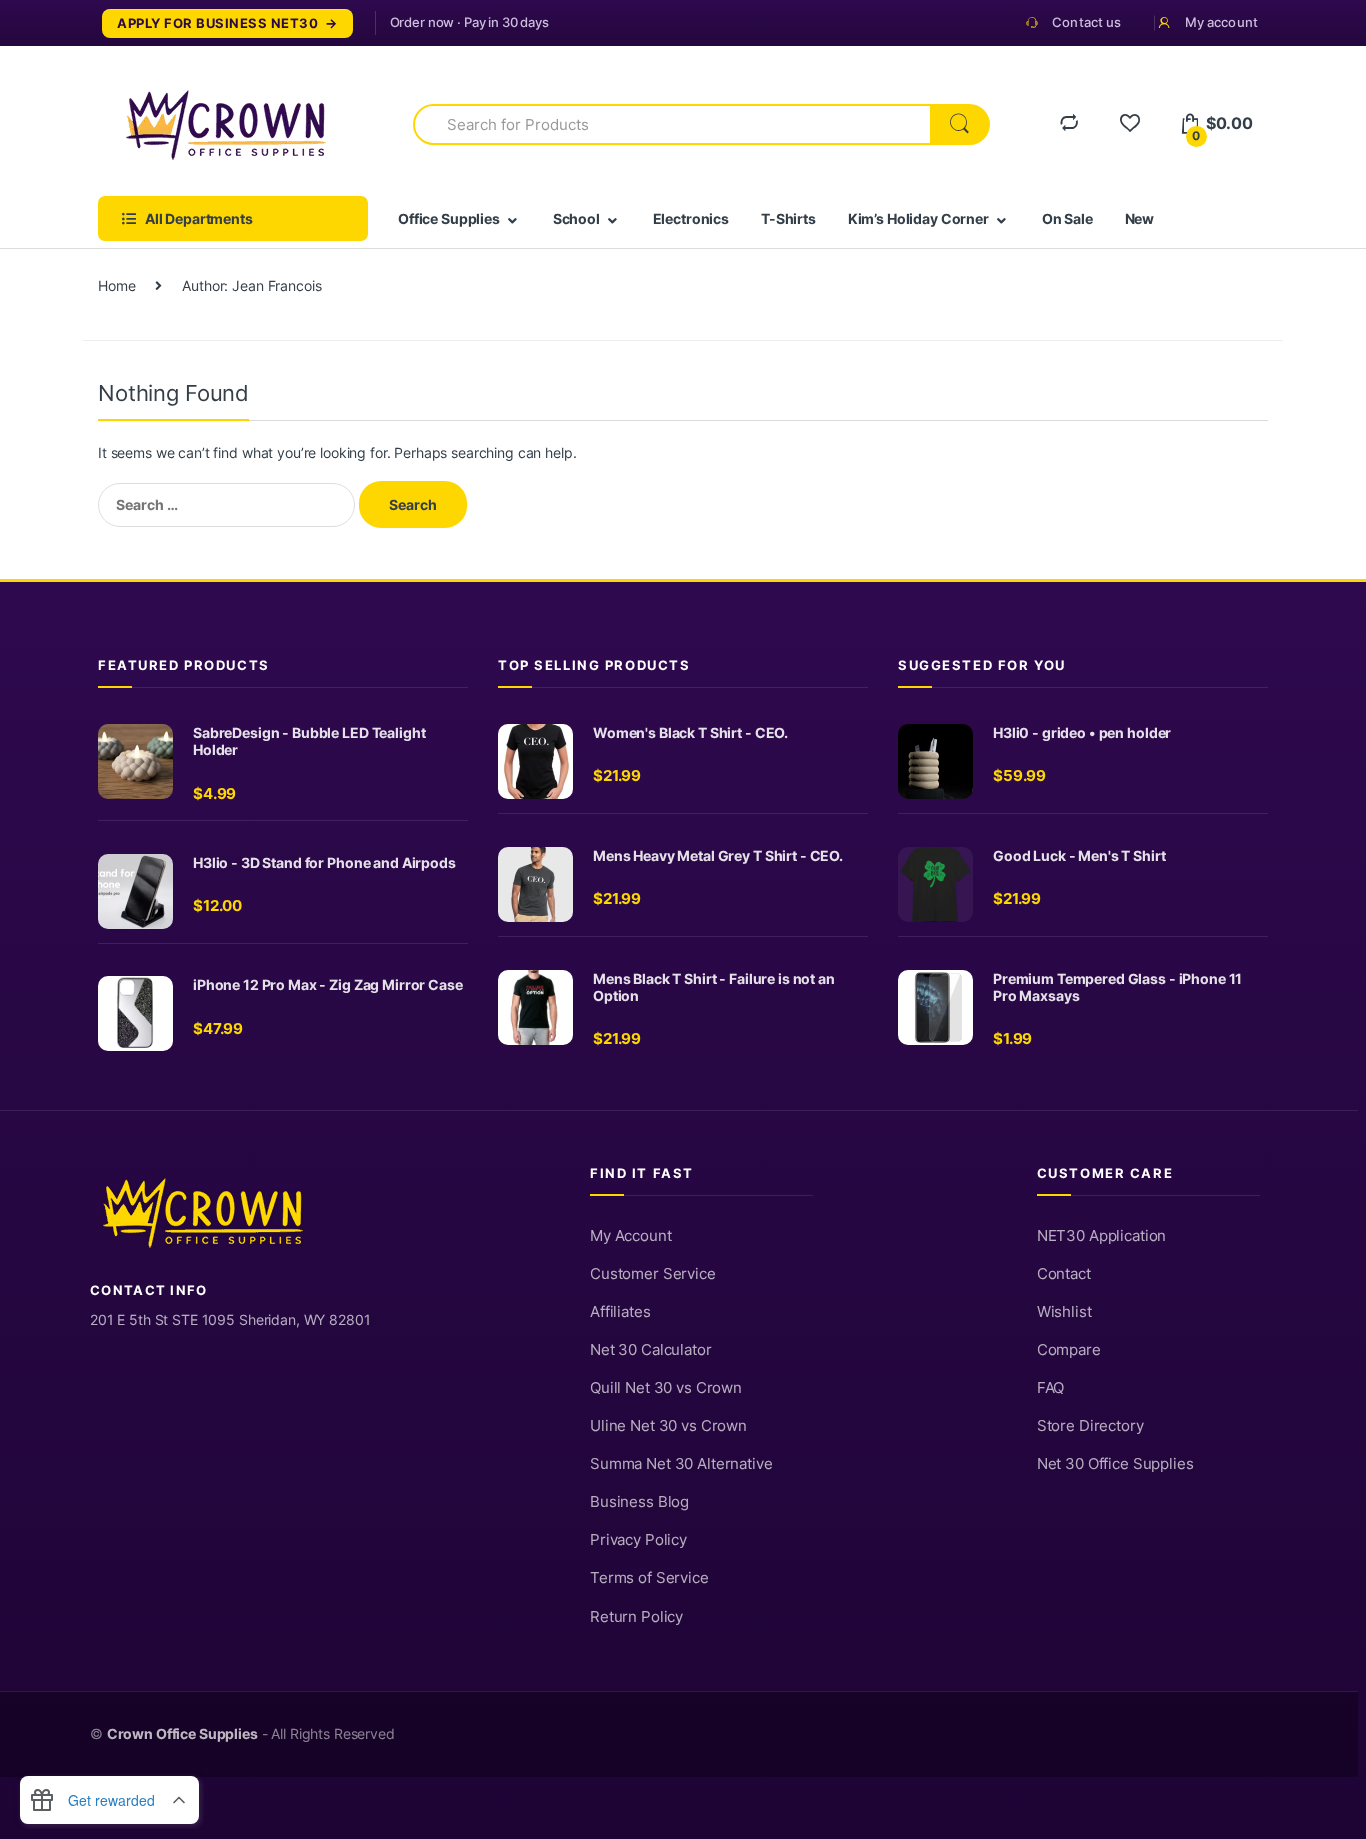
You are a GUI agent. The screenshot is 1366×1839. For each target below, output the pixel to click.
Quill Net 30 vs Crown (666, 1388)
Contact (1064, 1274)
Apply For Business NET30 (217, 23)
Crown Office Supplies (182, 1734)
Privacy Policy (638, 1540)
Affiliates (620, 1312)
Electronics (691, 218)
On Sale (1067, 218)
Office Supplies (449, 218)
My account (1221, 22)
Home (116, 285)
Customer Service (653, 1274)
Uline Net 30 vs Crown (668, 1426)
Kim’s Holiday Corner (918, 218)
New (1140, 218)
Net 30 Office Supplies (1115, 1464)
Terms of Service (649, 1578)
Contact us (1086, 22)
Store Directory (1090, 1426)
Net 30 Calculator (651, 1350)
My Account (631, 1236)
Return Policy (636, 1617)
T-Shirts (788, 218)
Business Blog (639, 1502)
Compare (1069, 1350)
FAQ (1051, 1388)
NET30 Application (1102, 1236)
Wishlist (1064, 1312)
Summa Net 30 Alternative (681, 1464)
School (576, 218)
